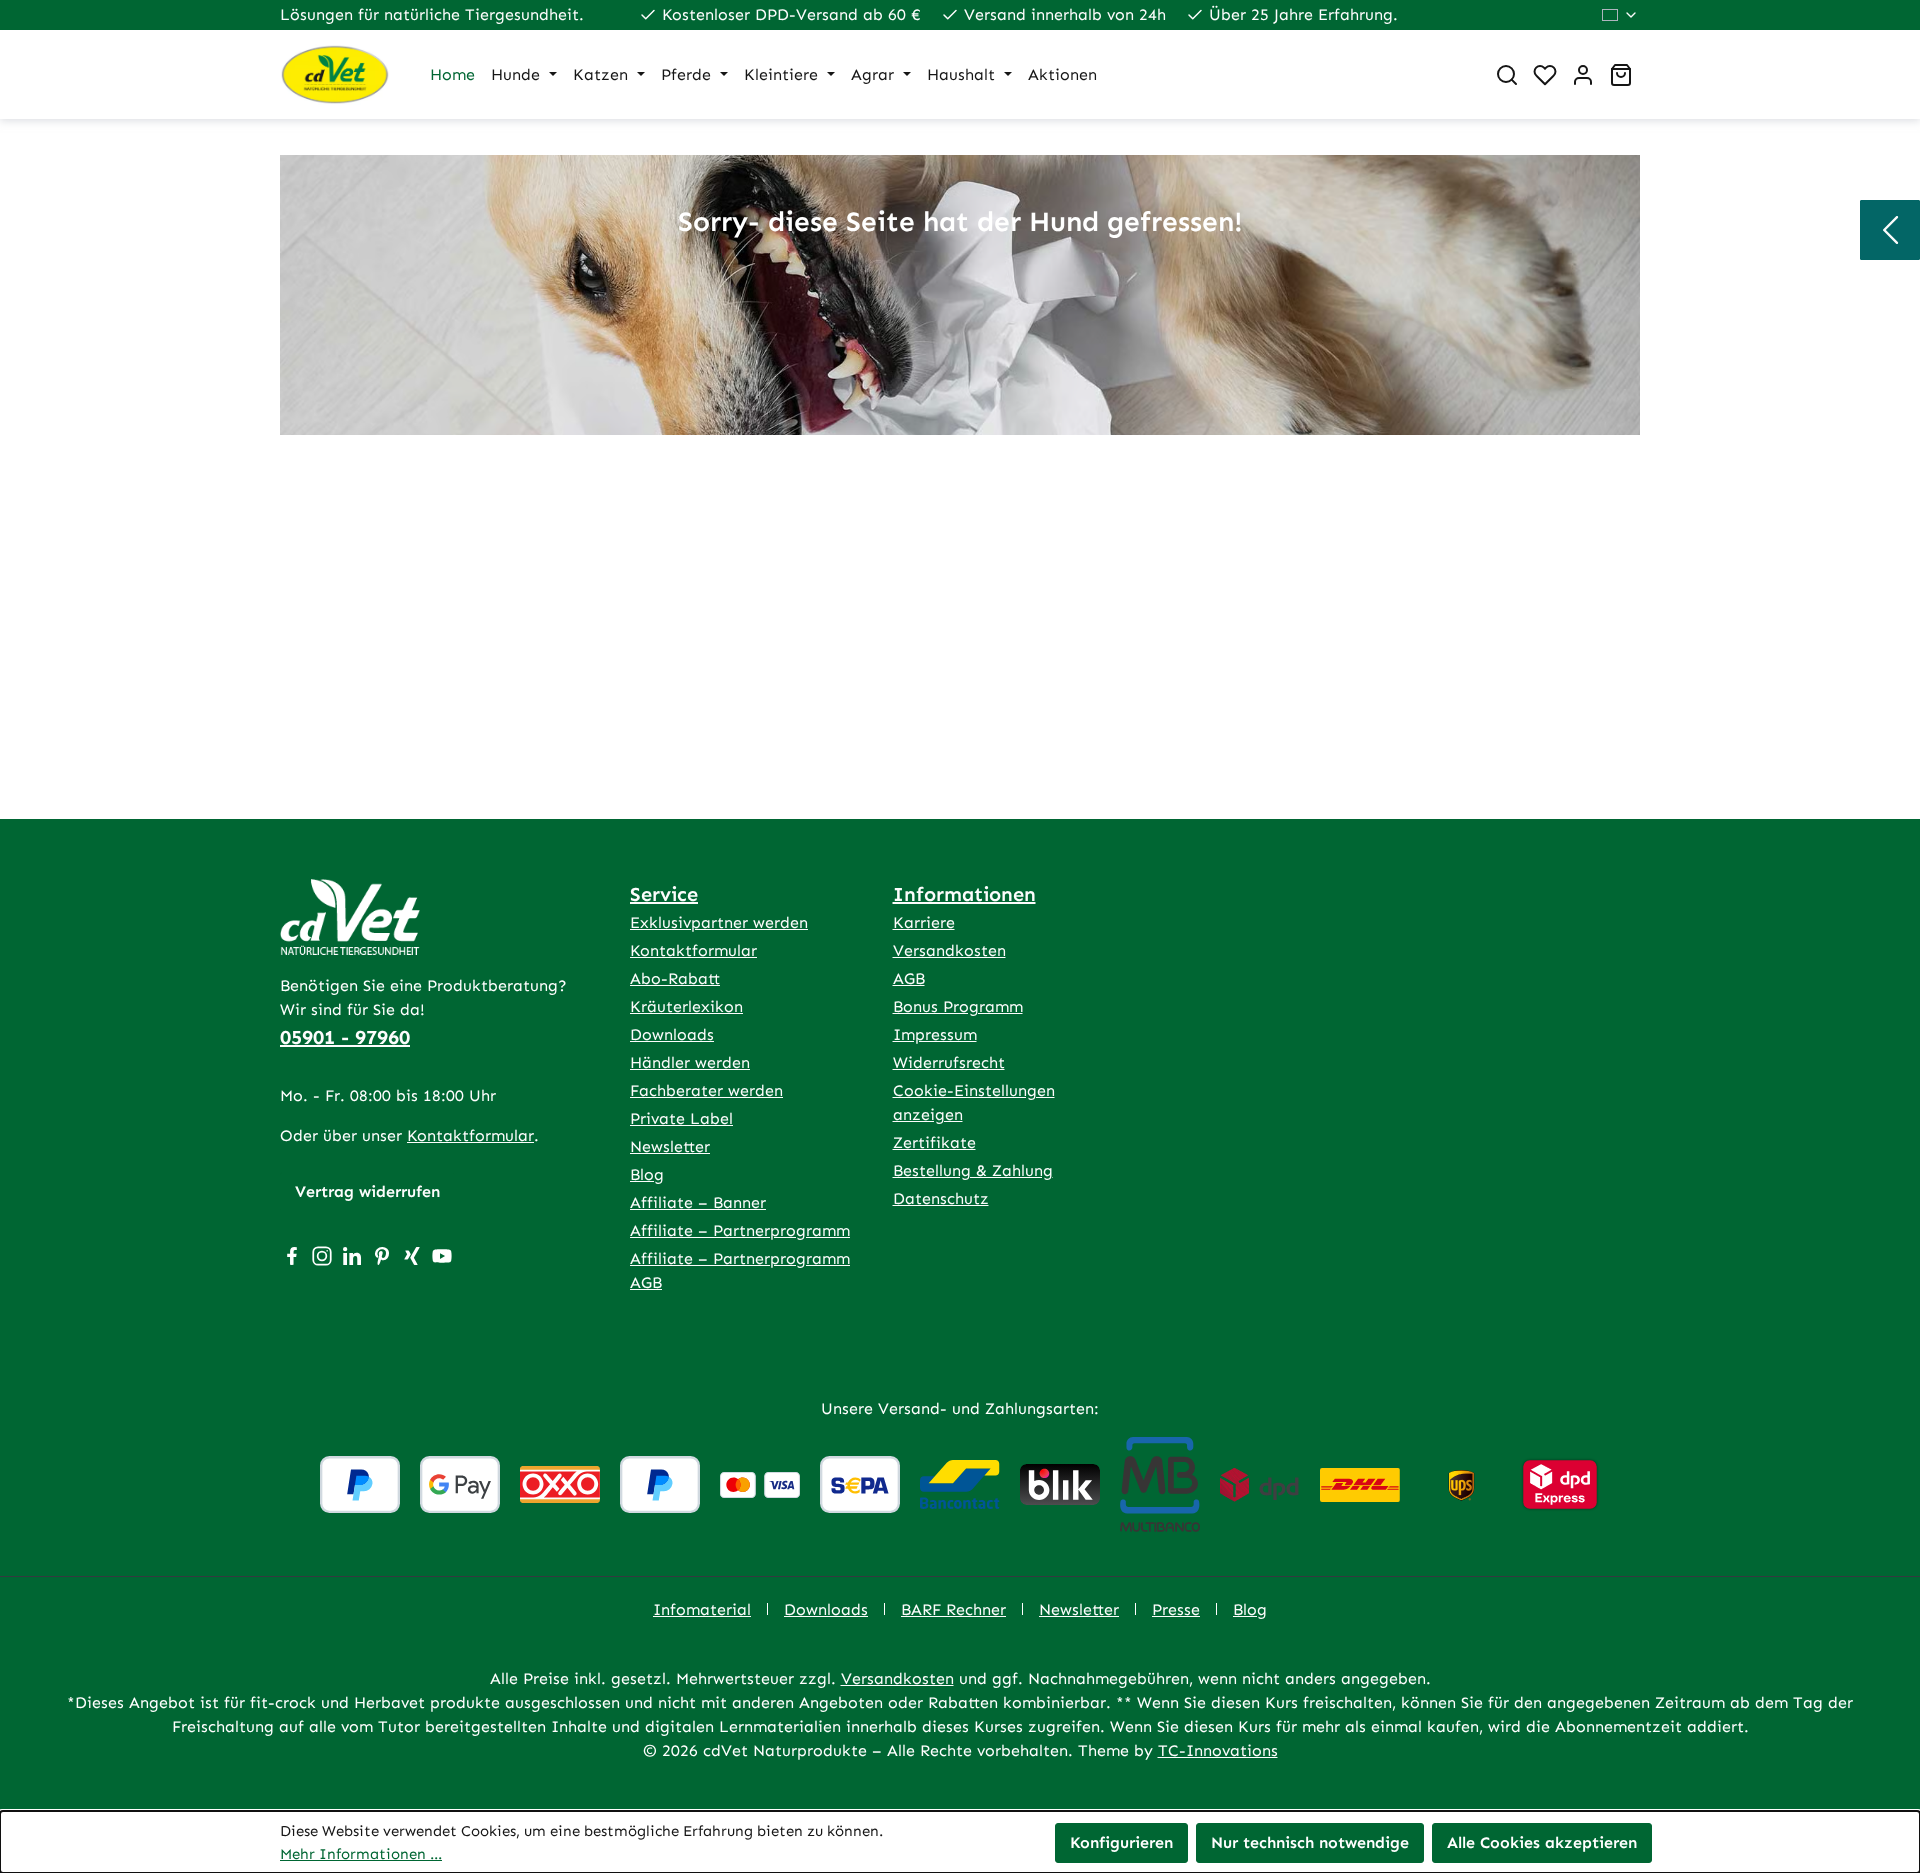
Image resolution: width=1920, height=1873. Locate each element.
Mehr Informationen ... (361, 1854)
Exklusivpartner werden (719, 922)
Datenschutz (941, 1198)
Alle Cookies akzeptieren (1542, 1842)
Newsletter (670, 1146)
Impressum (935, 1034)
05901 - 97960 (345, 1037)
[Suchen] (1507, 75)
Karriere (924, 922)
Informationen (964, 894)
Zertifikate (934, 1142)
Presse (1176, 1609)
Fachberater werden (706, 1090)
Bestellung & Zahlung (973, 1170)
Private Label (681, 1118)
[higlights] (1890, 230)
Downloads (672, 1034)
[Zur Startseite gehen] (335, 74)
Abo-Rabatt (675, 978)
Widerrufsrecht (949, 1062)
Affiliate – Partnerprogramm (740, 1230)
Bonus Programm (958, 1006)
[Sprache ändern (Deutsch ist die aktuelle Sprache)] (1620, 15)
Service (664, 894)
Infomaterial (702, 1609)
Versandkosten (949, 950)
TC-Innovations (1218, 1750)
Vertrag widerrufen (367, 1191)
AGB (909, 978)
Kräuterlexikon (686, 1006)
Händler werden (690, 1062)
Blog (647, 1174)
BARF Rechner (953, 1609)
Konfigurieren (1121, 1842)
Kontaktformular (470, 1135)
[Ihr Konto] (1583, 75)
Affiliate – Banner (698, 1202)
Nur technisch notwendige (1310, 1842)
